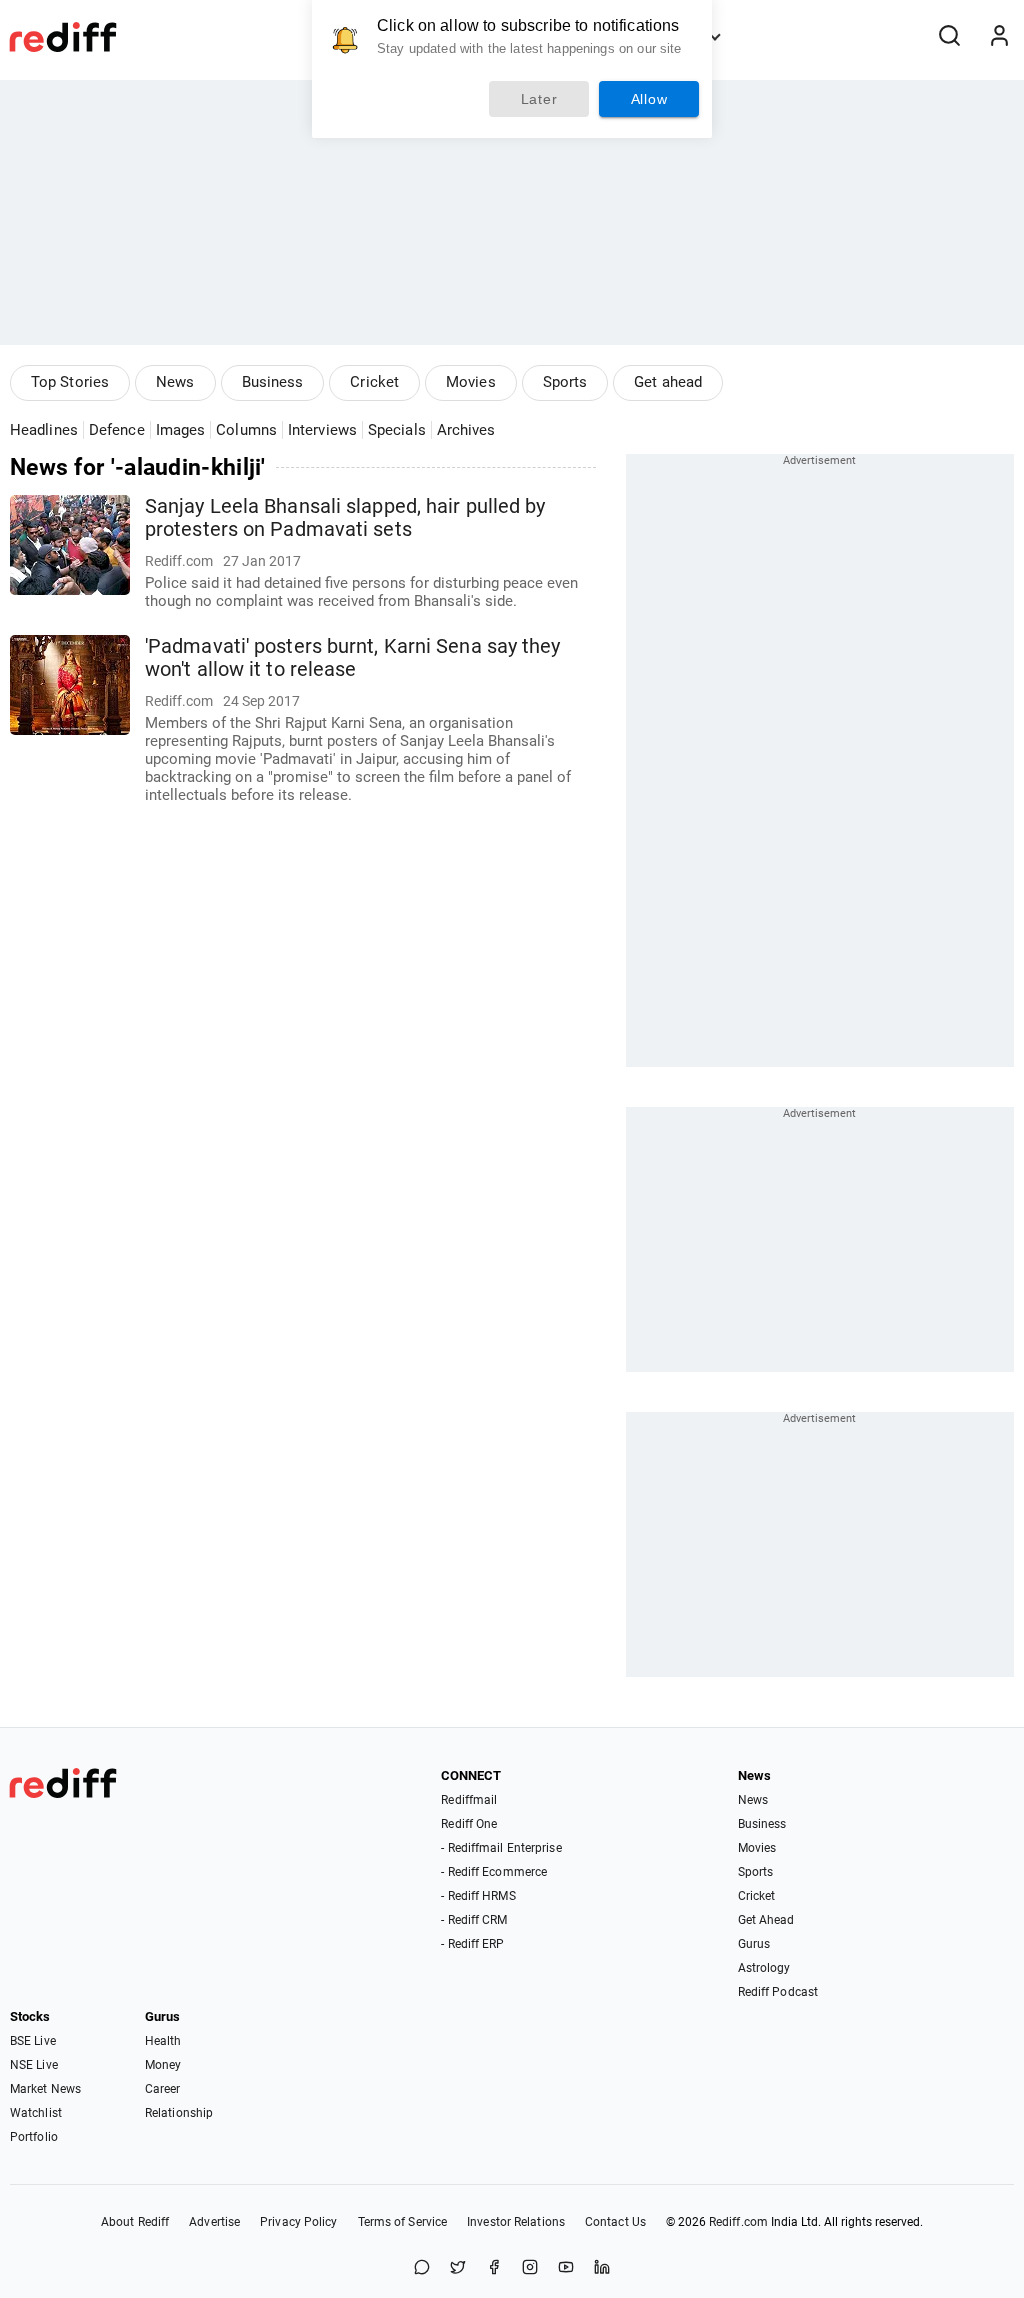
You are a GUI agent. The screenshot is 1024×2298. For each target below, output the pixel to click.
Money (163, 2065)
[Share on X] (458, 2268)
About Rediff (135, 2222)
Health (163, 2041)
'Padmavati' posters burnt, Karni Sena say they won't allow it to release (353, 658)
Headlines (44, 430)
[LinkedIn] (602, 2268)
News (175, 382)
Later (539, 99)
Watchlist (36, 2113)
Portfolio (34, 2137)
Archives (466, 430)
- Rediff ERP (472, 1944)
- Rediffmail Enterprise (501, 1848)
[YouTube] (566, 2268)
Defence (117, 430)
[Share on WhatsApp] (422, 2268)
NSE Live (34, 2065)
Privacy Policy (298, 2222)
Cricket (374, 382)
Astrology (764, 1968)
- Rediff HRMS (478, 1896)
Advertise (214, 2222)
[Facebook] (494, 2268)
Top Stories (70, 382)
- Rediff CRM (474, 1920)
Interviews (322, 430)
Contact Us (615, 2222)
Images (181, 430)
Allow (649, 99)
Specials (397, 430)
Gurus (754, 1944)
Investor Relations (516, 2222)
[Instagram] (530, 2268)
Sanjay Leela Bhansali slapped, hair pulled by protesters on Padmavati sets (345, 518)
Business (273, 382)
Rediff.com (738, 2222)
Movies (471, 382)
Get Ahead (766, 1920)
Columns (246, 430)
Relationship (179, 2113)
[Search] (949, 37)
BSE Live (33, 2041)
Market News (45, 2089)
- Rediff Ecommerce (494, 1872)
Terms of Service (403, 2222)
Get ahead (668, 382)
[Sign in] (999, 37)
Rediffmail (469, 1800)
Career (163, 2089)
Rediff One (469, 1824)
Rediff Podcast (778, 1992)
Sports (565, 382)
